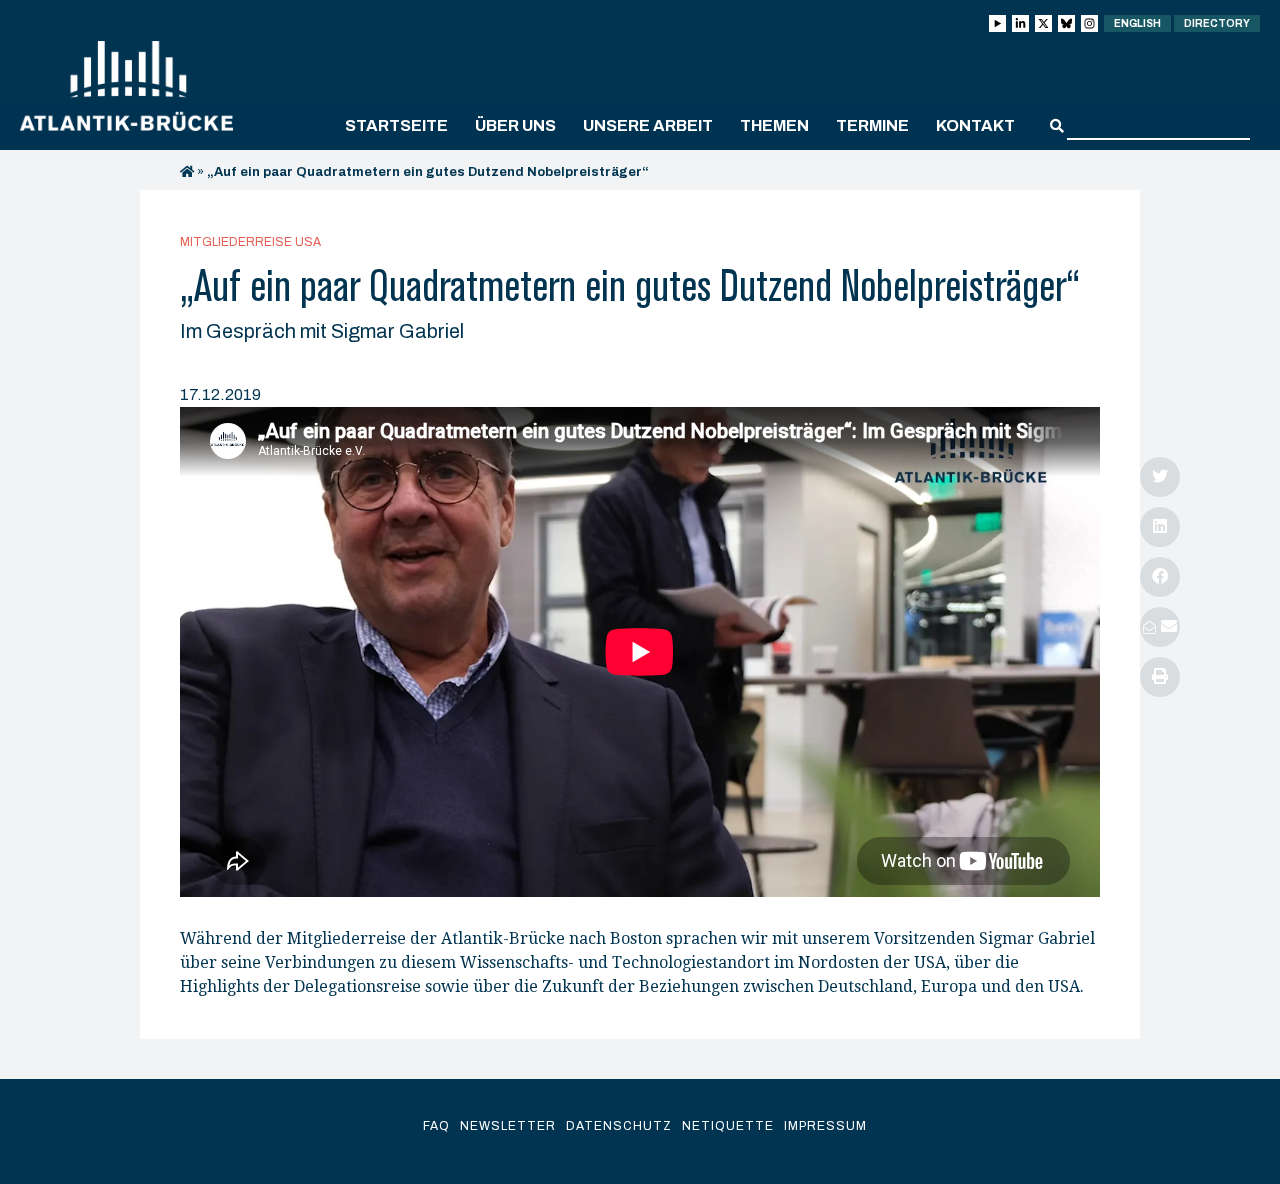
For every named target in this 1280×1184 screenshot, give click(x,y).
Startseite (396, 125)
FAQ (436, 1126)
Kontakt (975, 125)
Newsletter (508, 1126)
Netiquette (728, 1126)
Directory (1217, 23)
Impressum (825, 1126)
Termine (872, 125)
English (1137, 23)
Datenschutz (619, 1126)
